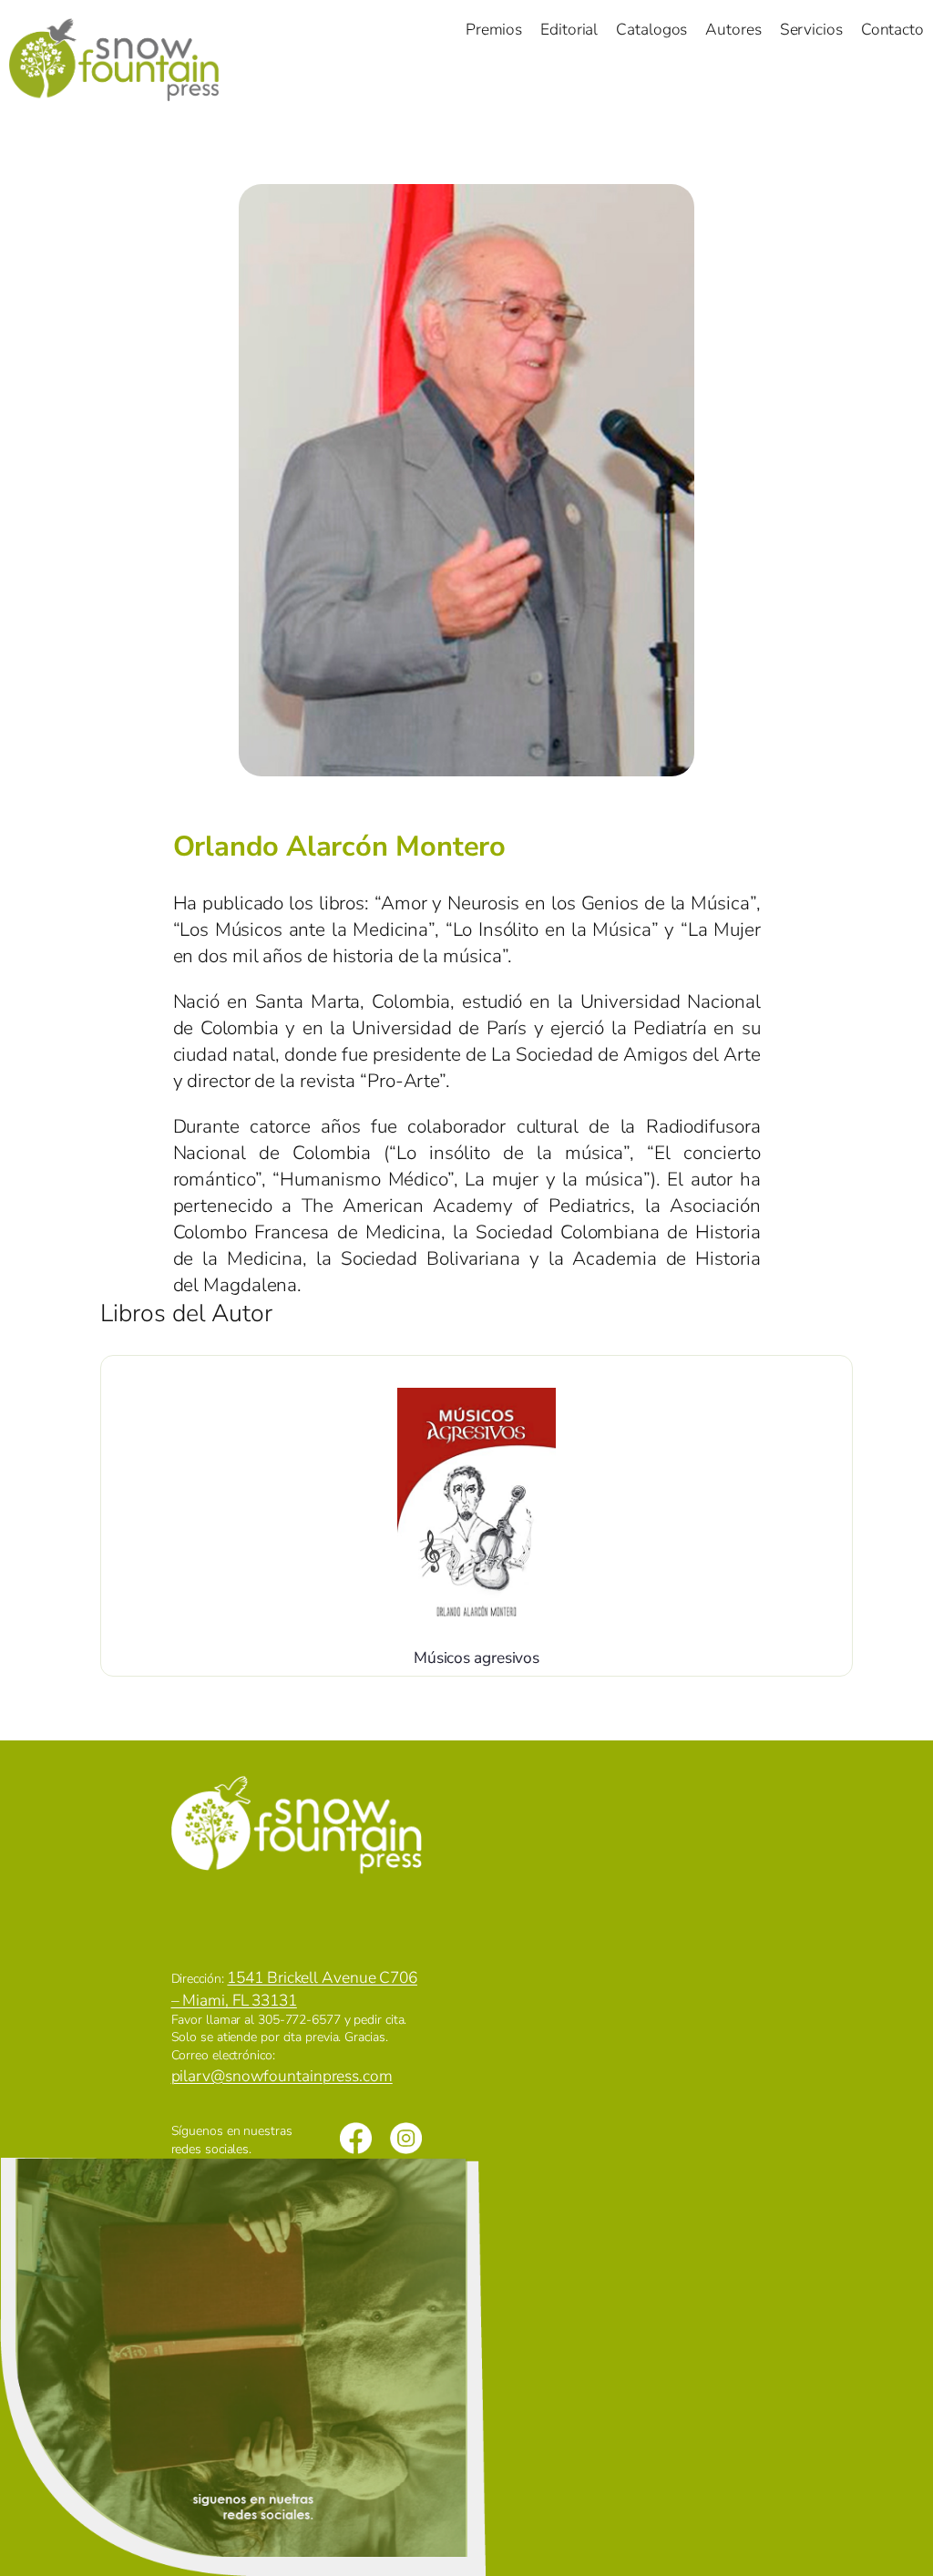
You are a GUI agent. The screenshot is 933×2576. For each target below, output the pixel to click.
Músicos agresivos (477, 1657)
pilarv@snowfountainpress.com (282, 2076)
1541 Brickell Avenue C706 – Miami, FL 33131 (294, 1988)
